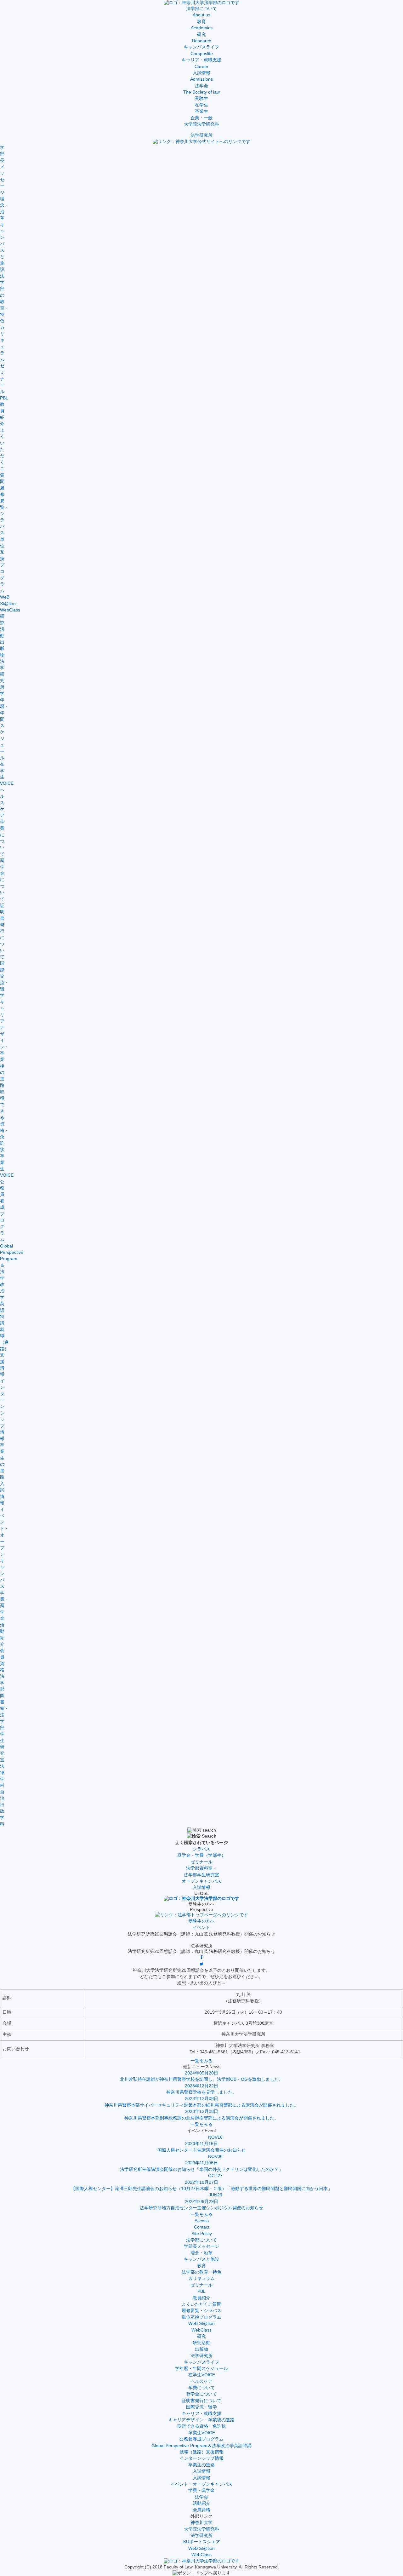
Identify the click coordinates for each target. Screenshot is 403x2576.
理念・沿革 (201, 2253)
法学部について (201, 2240)
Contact (202, 2227)
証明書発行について (201, 2401)
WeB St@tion (201, 2324)
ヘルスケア (201, 2381)
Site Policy (202, 2234)
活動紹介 (201, 2503)
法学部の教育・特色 (201, 2272)
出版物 (201, 2349)
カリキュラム (201, 2278)
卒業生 (201, 111)
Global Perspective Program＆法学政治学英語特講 (201, 2446)
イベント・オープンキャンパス (201, 2484)
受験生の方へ (201, 1921)
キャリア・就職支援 (201, 2414)
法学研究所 (201, 135)
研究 (201, 2336)
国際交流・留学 (201, 2407)
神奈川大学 (201, 2523)
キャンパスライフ (201, 2362)
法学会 (201, 2497)
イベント (201, 1928)
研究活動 (201, 2343)
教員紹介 (201, 2298)
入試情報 (201, 2471)
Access (202, 2221)
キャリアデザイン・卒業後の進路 (201, 2420)
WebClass (201, 2330)
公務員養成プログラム (201, 2439)
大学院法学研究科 (201, 124)
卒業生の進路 (201, 2465)
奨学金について (201, 2394)
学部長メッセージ (201, 2246)
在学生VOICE (202, 2375)
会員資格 (201, 2510)
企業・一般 (201, 118)
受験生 (201, 98)
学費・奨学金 (201, 2490)
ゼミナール (201, 2285)
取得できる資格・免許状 (201, 2426)
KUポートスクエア (202, 2542)
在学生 (201, 105)
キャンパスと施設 (201, 2259)
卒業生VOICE (202, 2433)
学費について (201, 2388)
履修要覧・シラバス (201, 2311)
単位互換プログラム (201, 2317)
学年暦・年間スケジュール (201, 2369)
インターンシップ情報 (201, 2458)
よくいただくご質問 (201, 2304)
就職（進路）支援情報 (201, 2452)
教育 (201, 2266)
